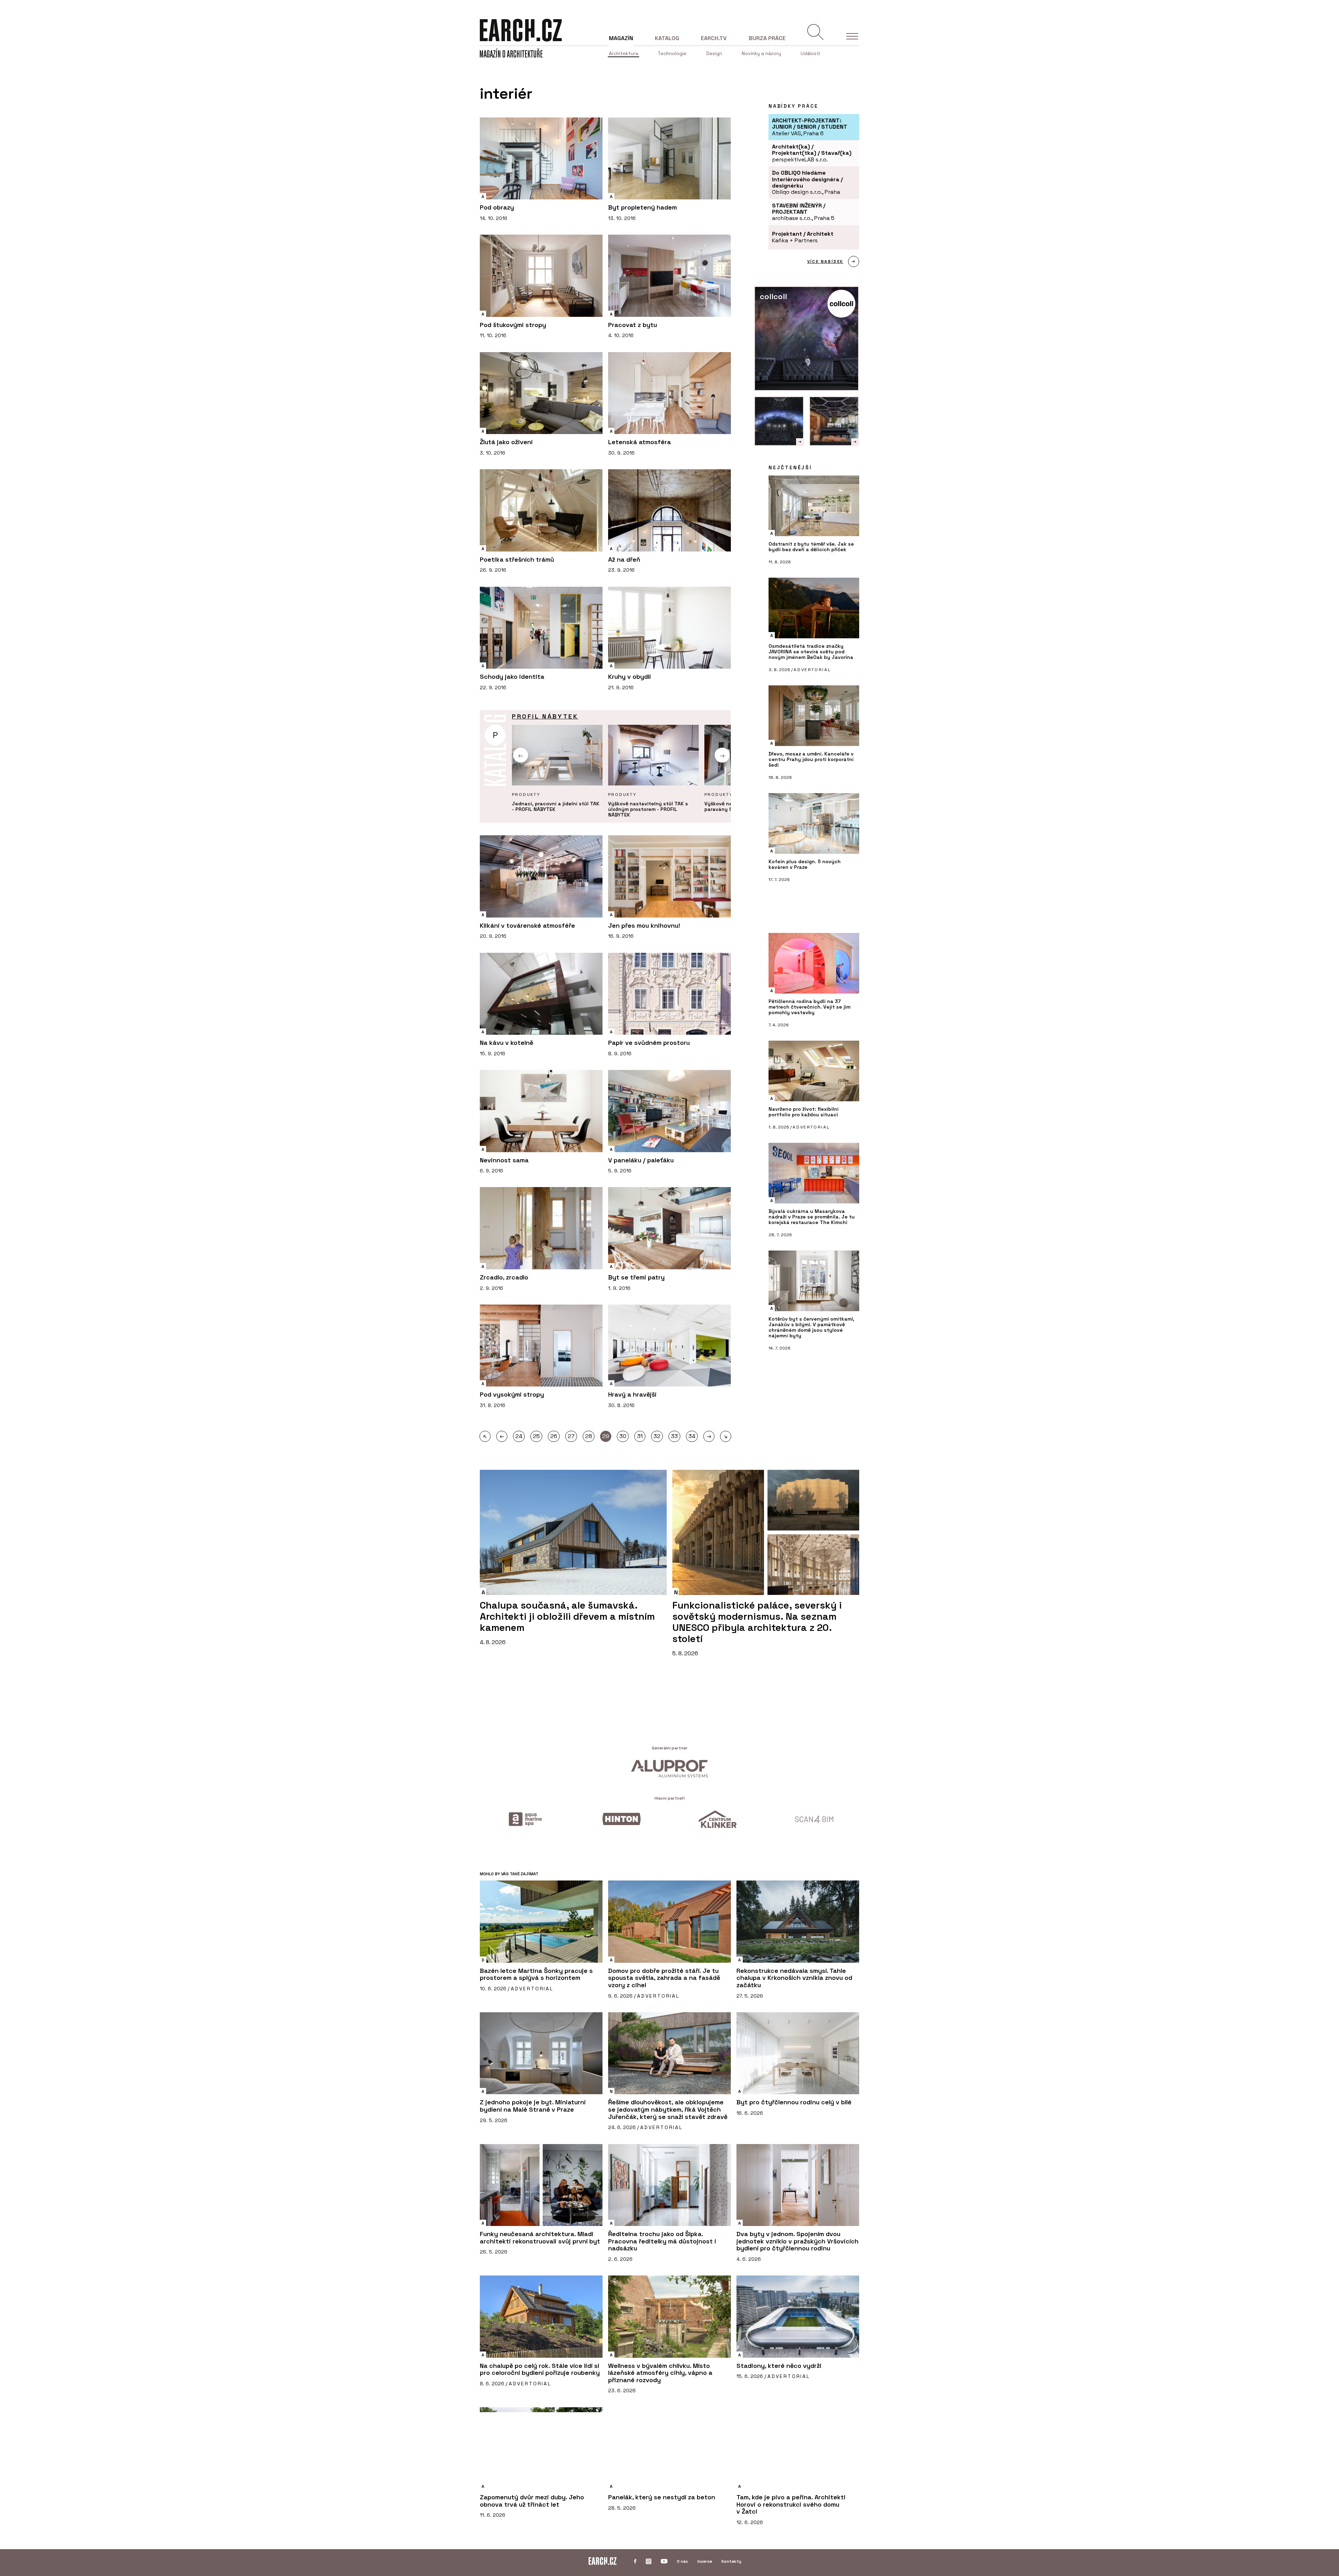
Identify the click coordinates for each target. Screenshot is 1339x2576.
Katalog (667, 38)
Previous (521, 755)
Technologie (672, 53)
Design (714, 53)
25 (536, 1436)
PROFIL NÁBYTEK (545, 716)
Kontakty (731, 2561)
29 (606, 1436)
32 (657, 1436)
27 (571, 1436)
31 (640, 1436)
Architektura (623, 53)
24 (519, 1436)
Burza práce (767, 38)
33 (674, 1436)
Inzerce (705, 2561)
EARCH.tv (714, 38)
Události (810, 53)
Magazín (621, 38)
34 (692, 1436)
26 (554, 1436)
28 (589, 1436)
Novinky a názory (761, 53)
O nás (682, 2561)
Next (722, 755)
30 (623, 1436)
